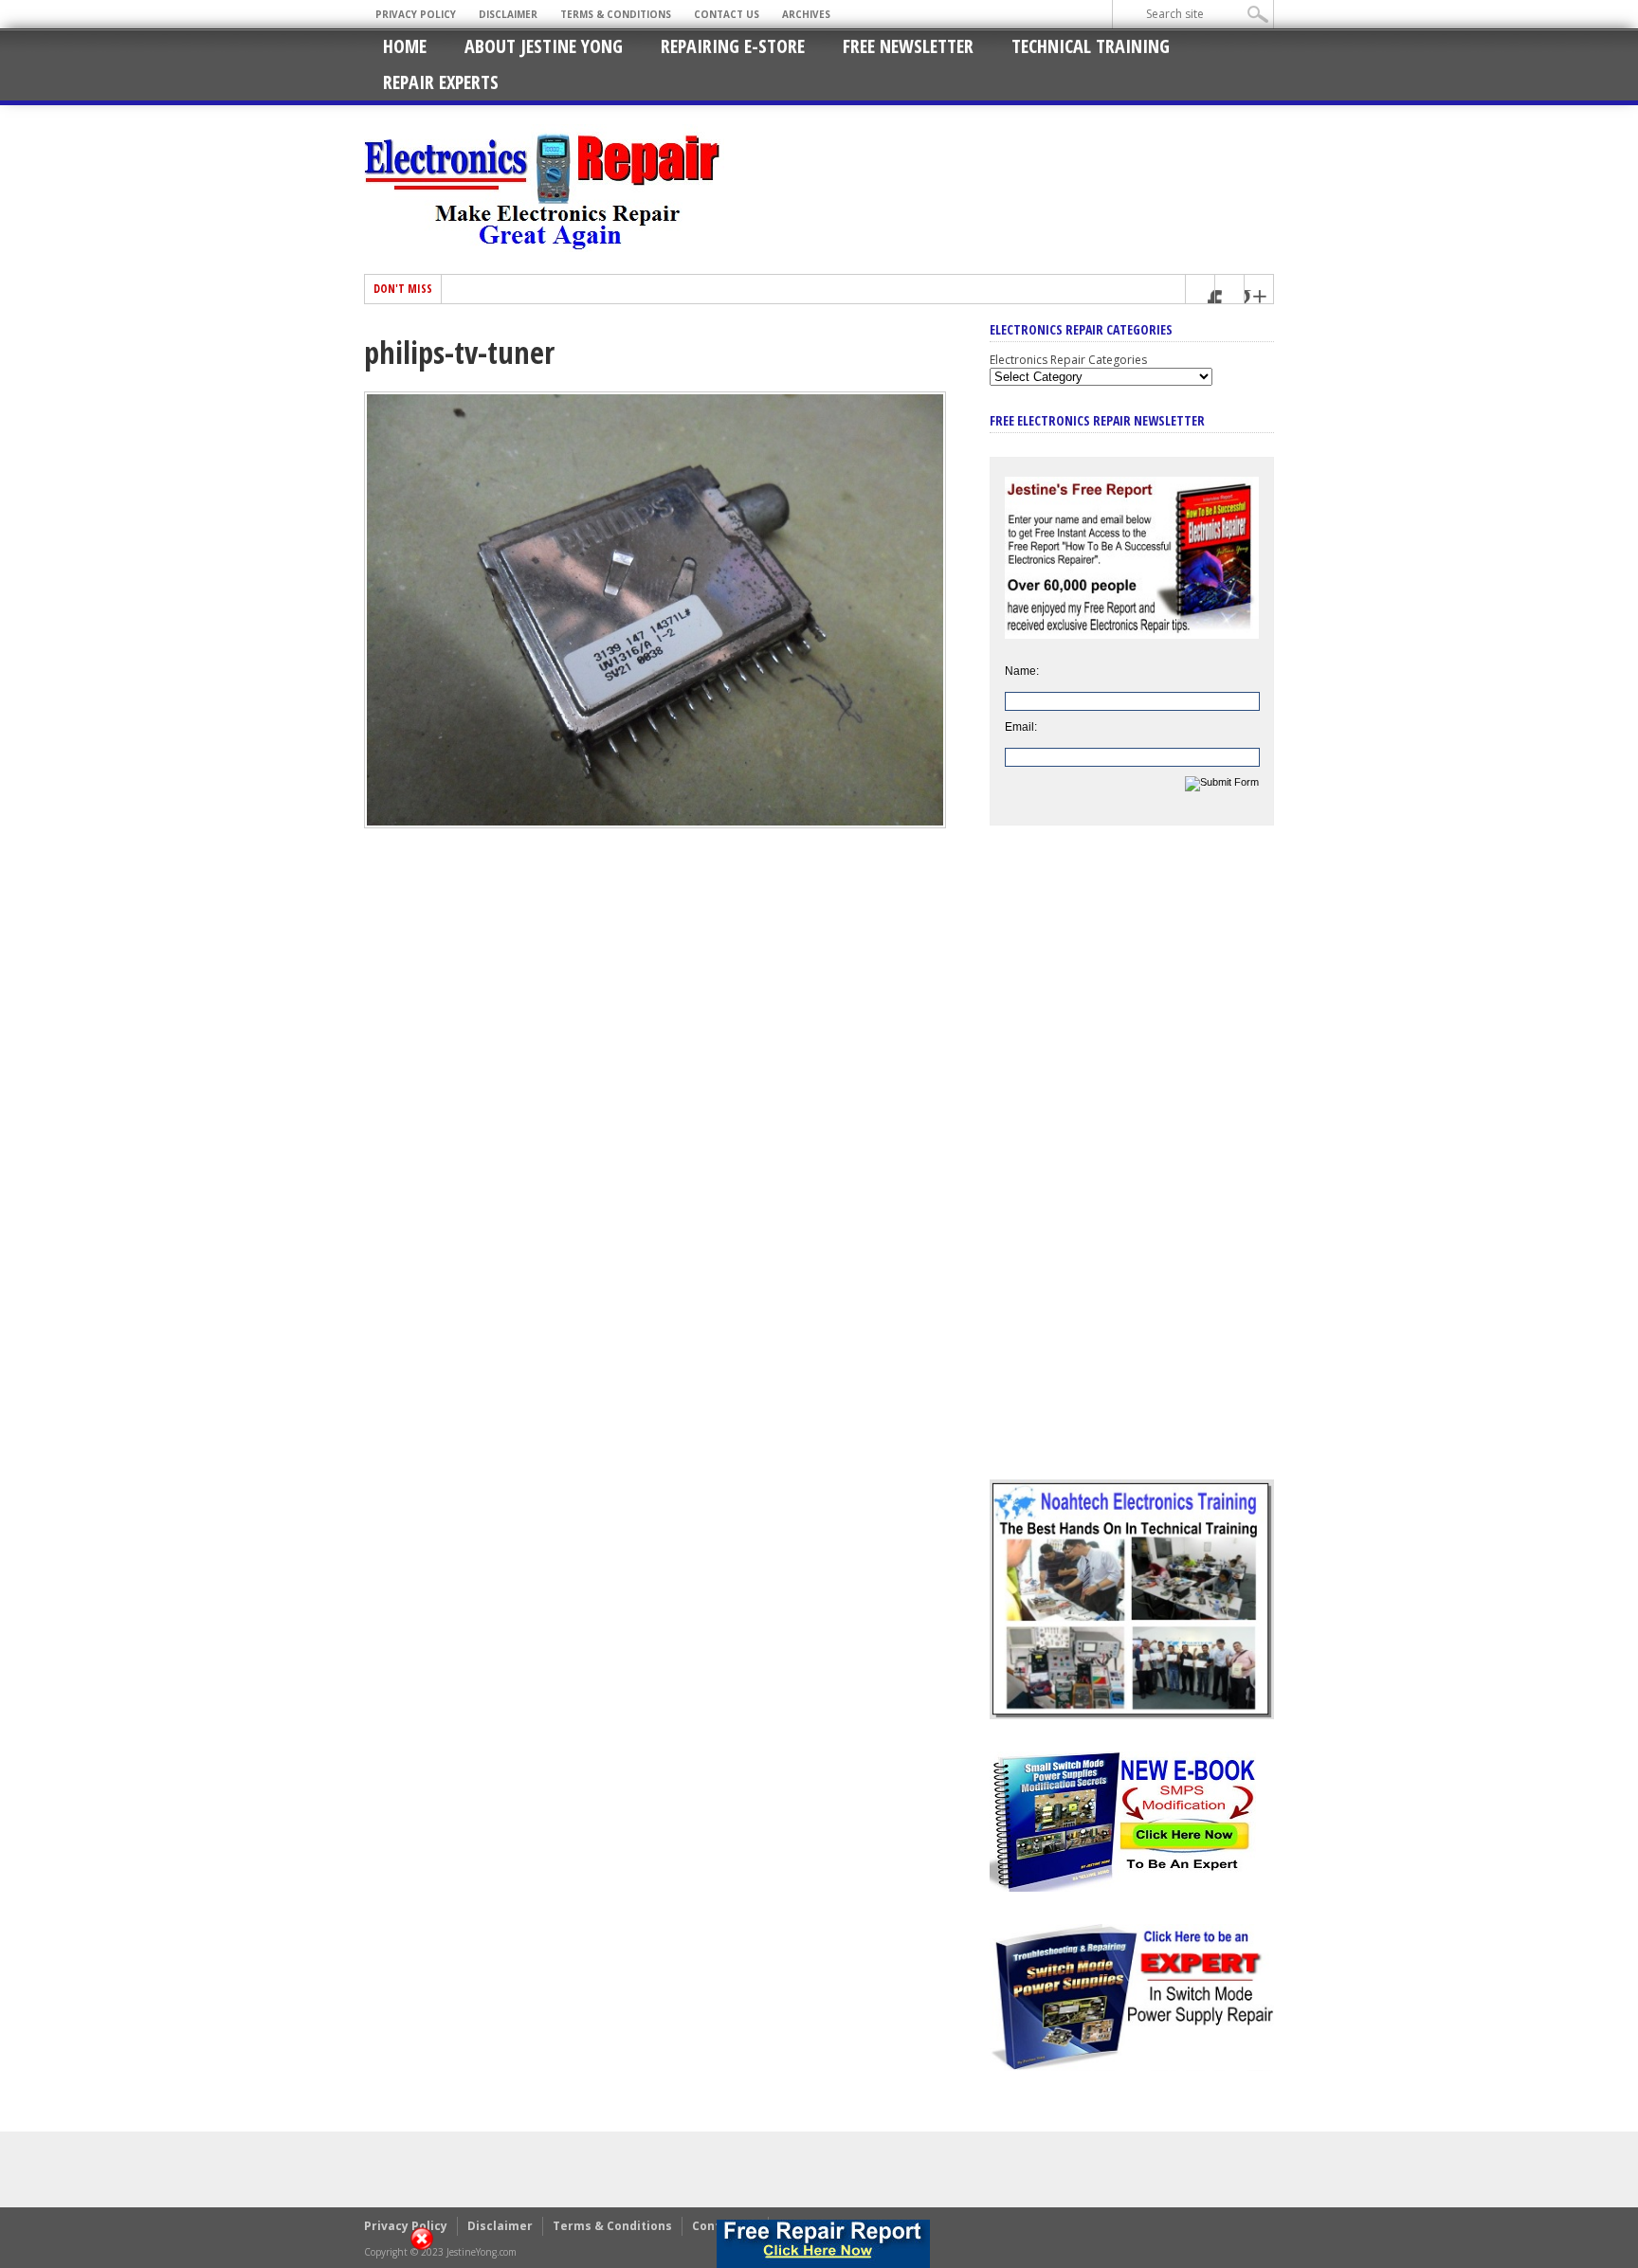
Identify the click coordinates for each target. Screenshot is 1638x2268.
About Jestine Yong (544, 46)
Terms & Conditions (616, 14)
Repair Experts (441, 82)
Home (405, 46)
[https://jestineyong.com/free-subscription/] (823, 2244)
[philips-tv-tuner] (655, 824)
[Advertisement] (1132, 1167)
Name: (1022, 671)
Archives (806, 14)
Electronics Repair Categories (1068, 360)
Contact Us (727, 14)
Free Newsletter (908, 46)
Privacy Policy (416, 14)
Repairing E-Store (733, 46)
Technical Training (1091, 46)
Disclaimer (508, 14)
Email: (1021, 727)
